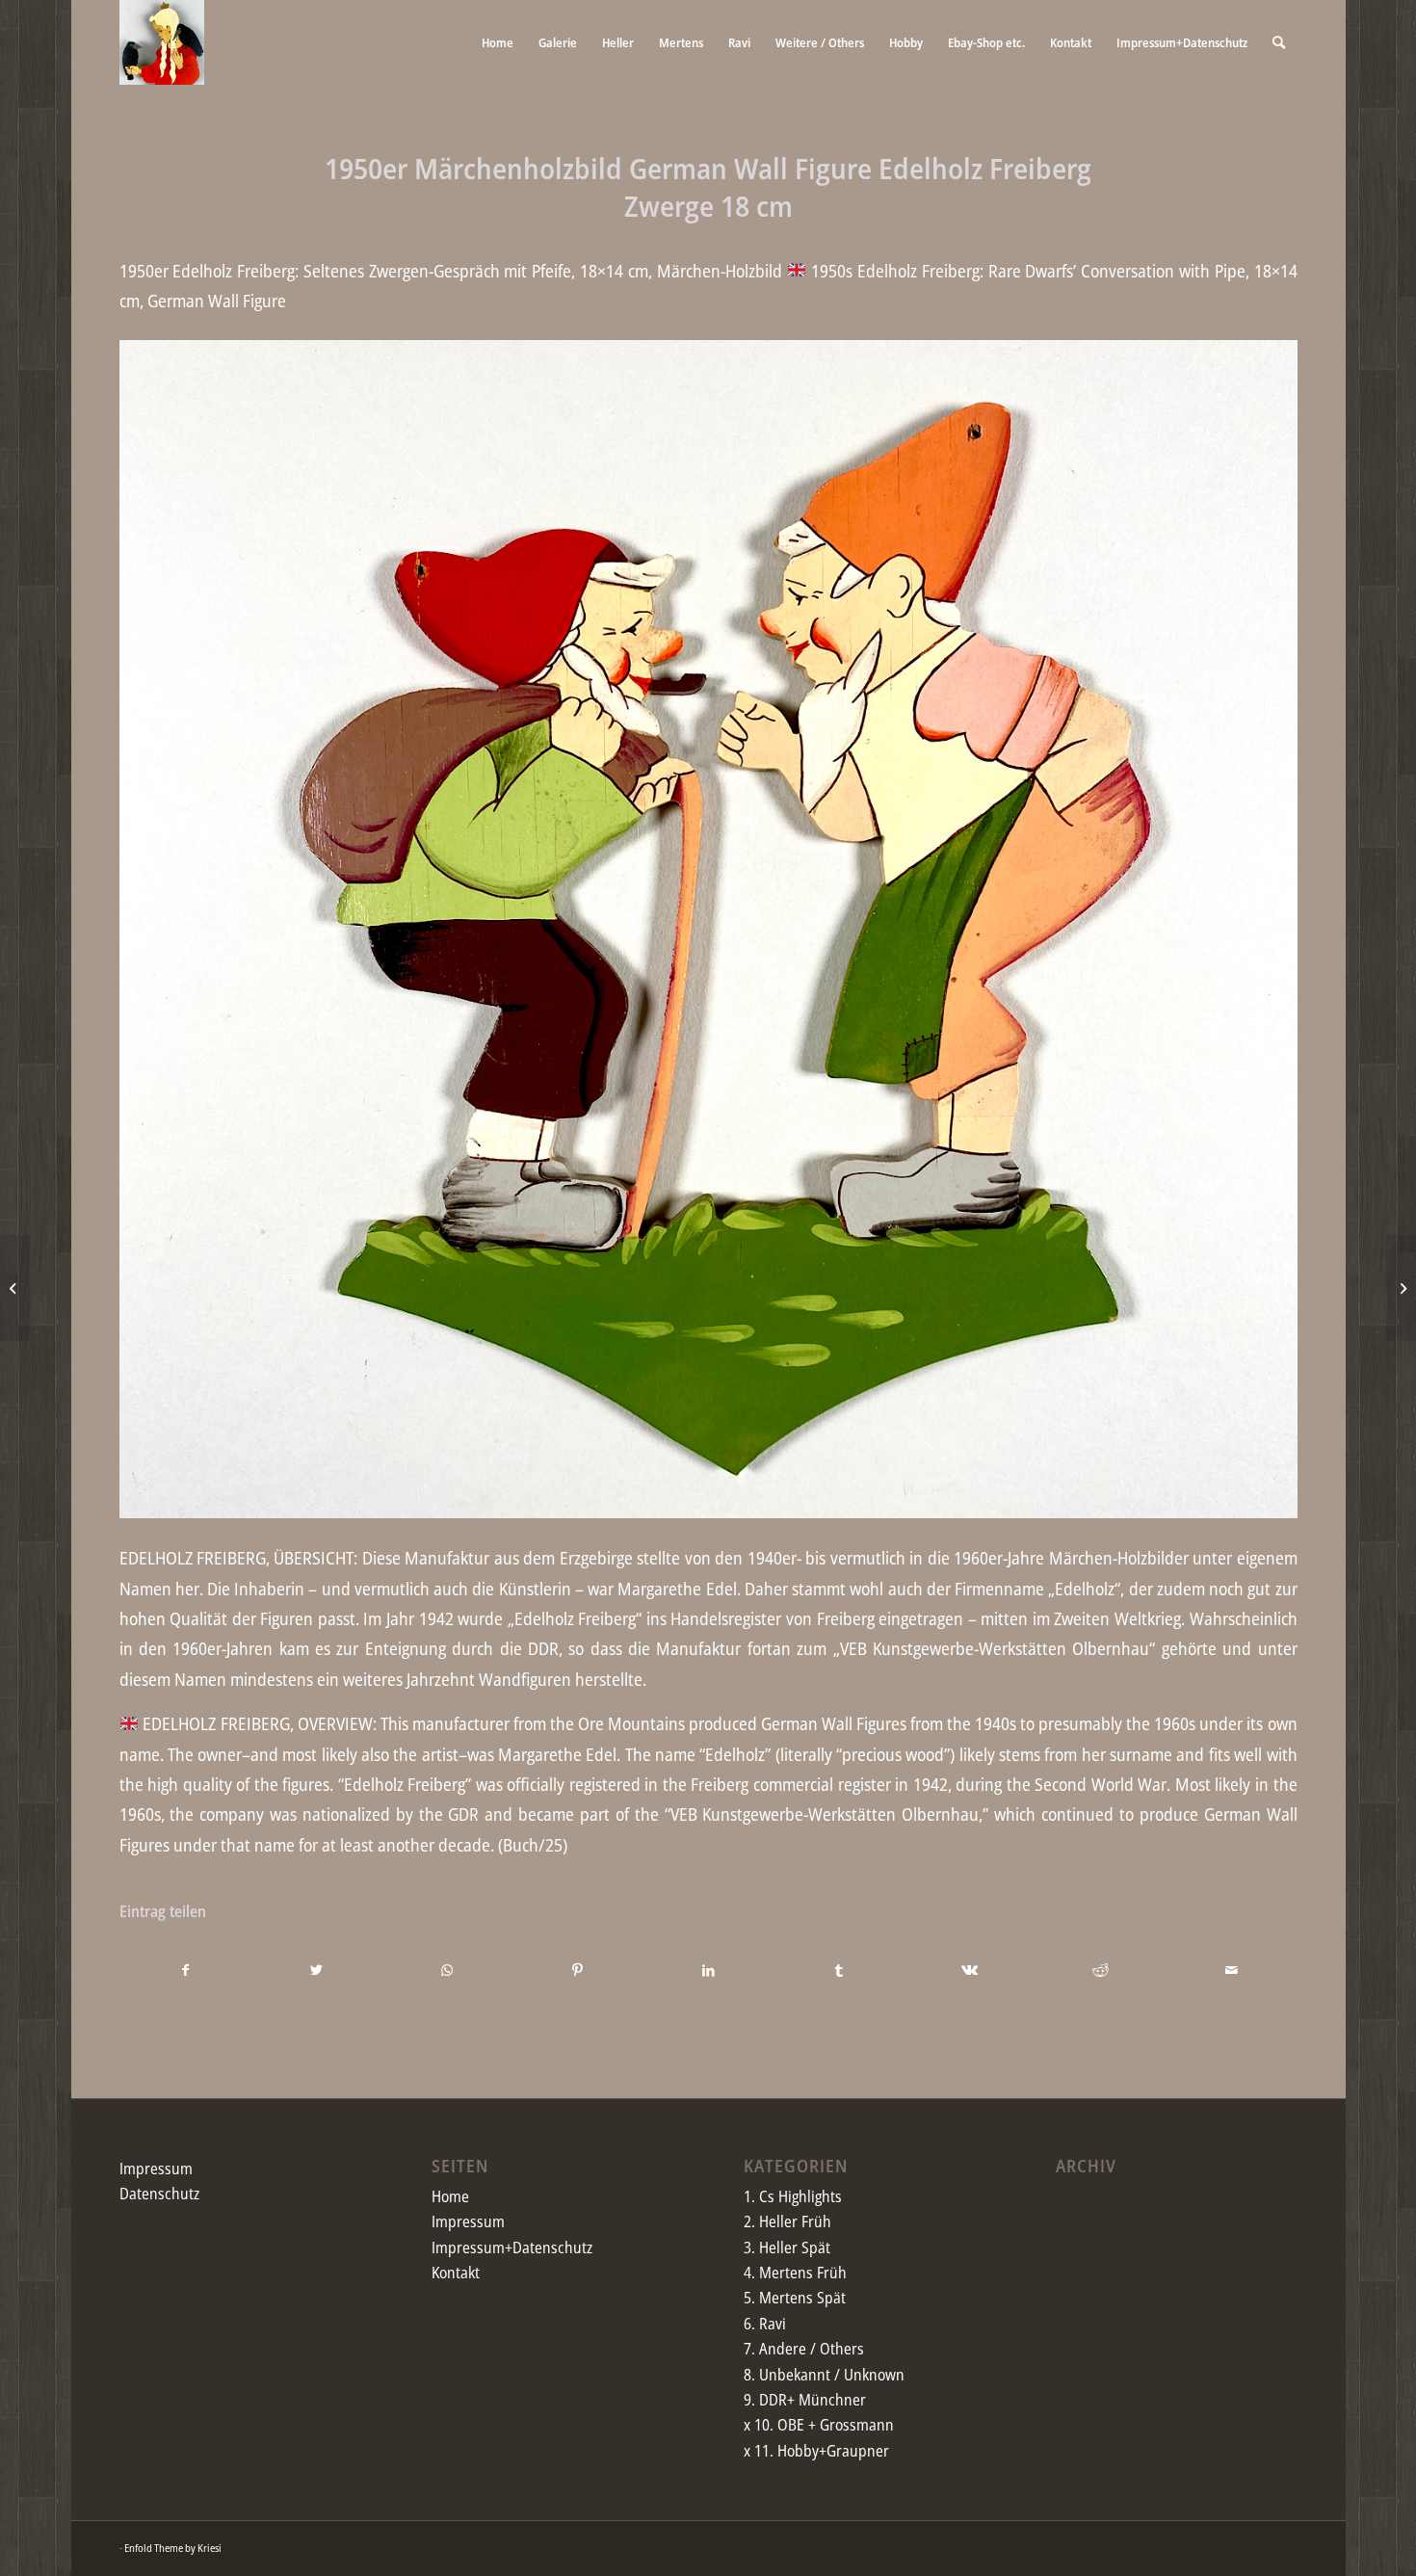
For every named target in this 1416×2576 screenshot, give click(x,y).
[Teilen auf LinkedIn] (708, 1970)
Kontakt (456, 2273)
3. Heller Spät (787, 2247)
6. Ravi (765, 2324)
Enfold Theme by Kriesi (173, 2548)
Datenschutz (159, 2194)
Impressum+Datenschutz (512, 2247)
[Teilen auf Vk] (970, 1970)
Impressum (156, 2169)
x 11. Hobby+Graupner (816, 2451)
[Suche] (1279, 42)
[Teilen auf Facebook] (186, 1970)
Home (450, 2196)
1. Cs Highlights (793, 2196)
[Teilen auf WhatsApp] (447, 1970)
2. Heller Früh (787, 2221)
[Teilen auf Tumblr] (839, 1970)
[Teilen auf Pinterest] (577, 1970)
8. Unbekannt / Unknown (824, 2375)
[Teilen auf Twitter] (316, 1970)
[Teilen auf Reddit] (1101, 1970)
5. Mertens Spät (795, 2298)
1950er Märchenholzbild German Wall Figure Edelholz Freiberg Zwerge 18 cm (708, 187)
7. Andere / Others (804, 2349)
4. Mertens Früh (795, 2273)
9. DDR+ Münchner (805, 2400)
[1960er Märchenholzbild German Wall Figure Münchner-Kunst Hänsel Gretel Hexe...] (15, 1288)
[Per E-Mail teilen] (1232, 1970)
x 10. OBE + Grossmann (819, 2425)
